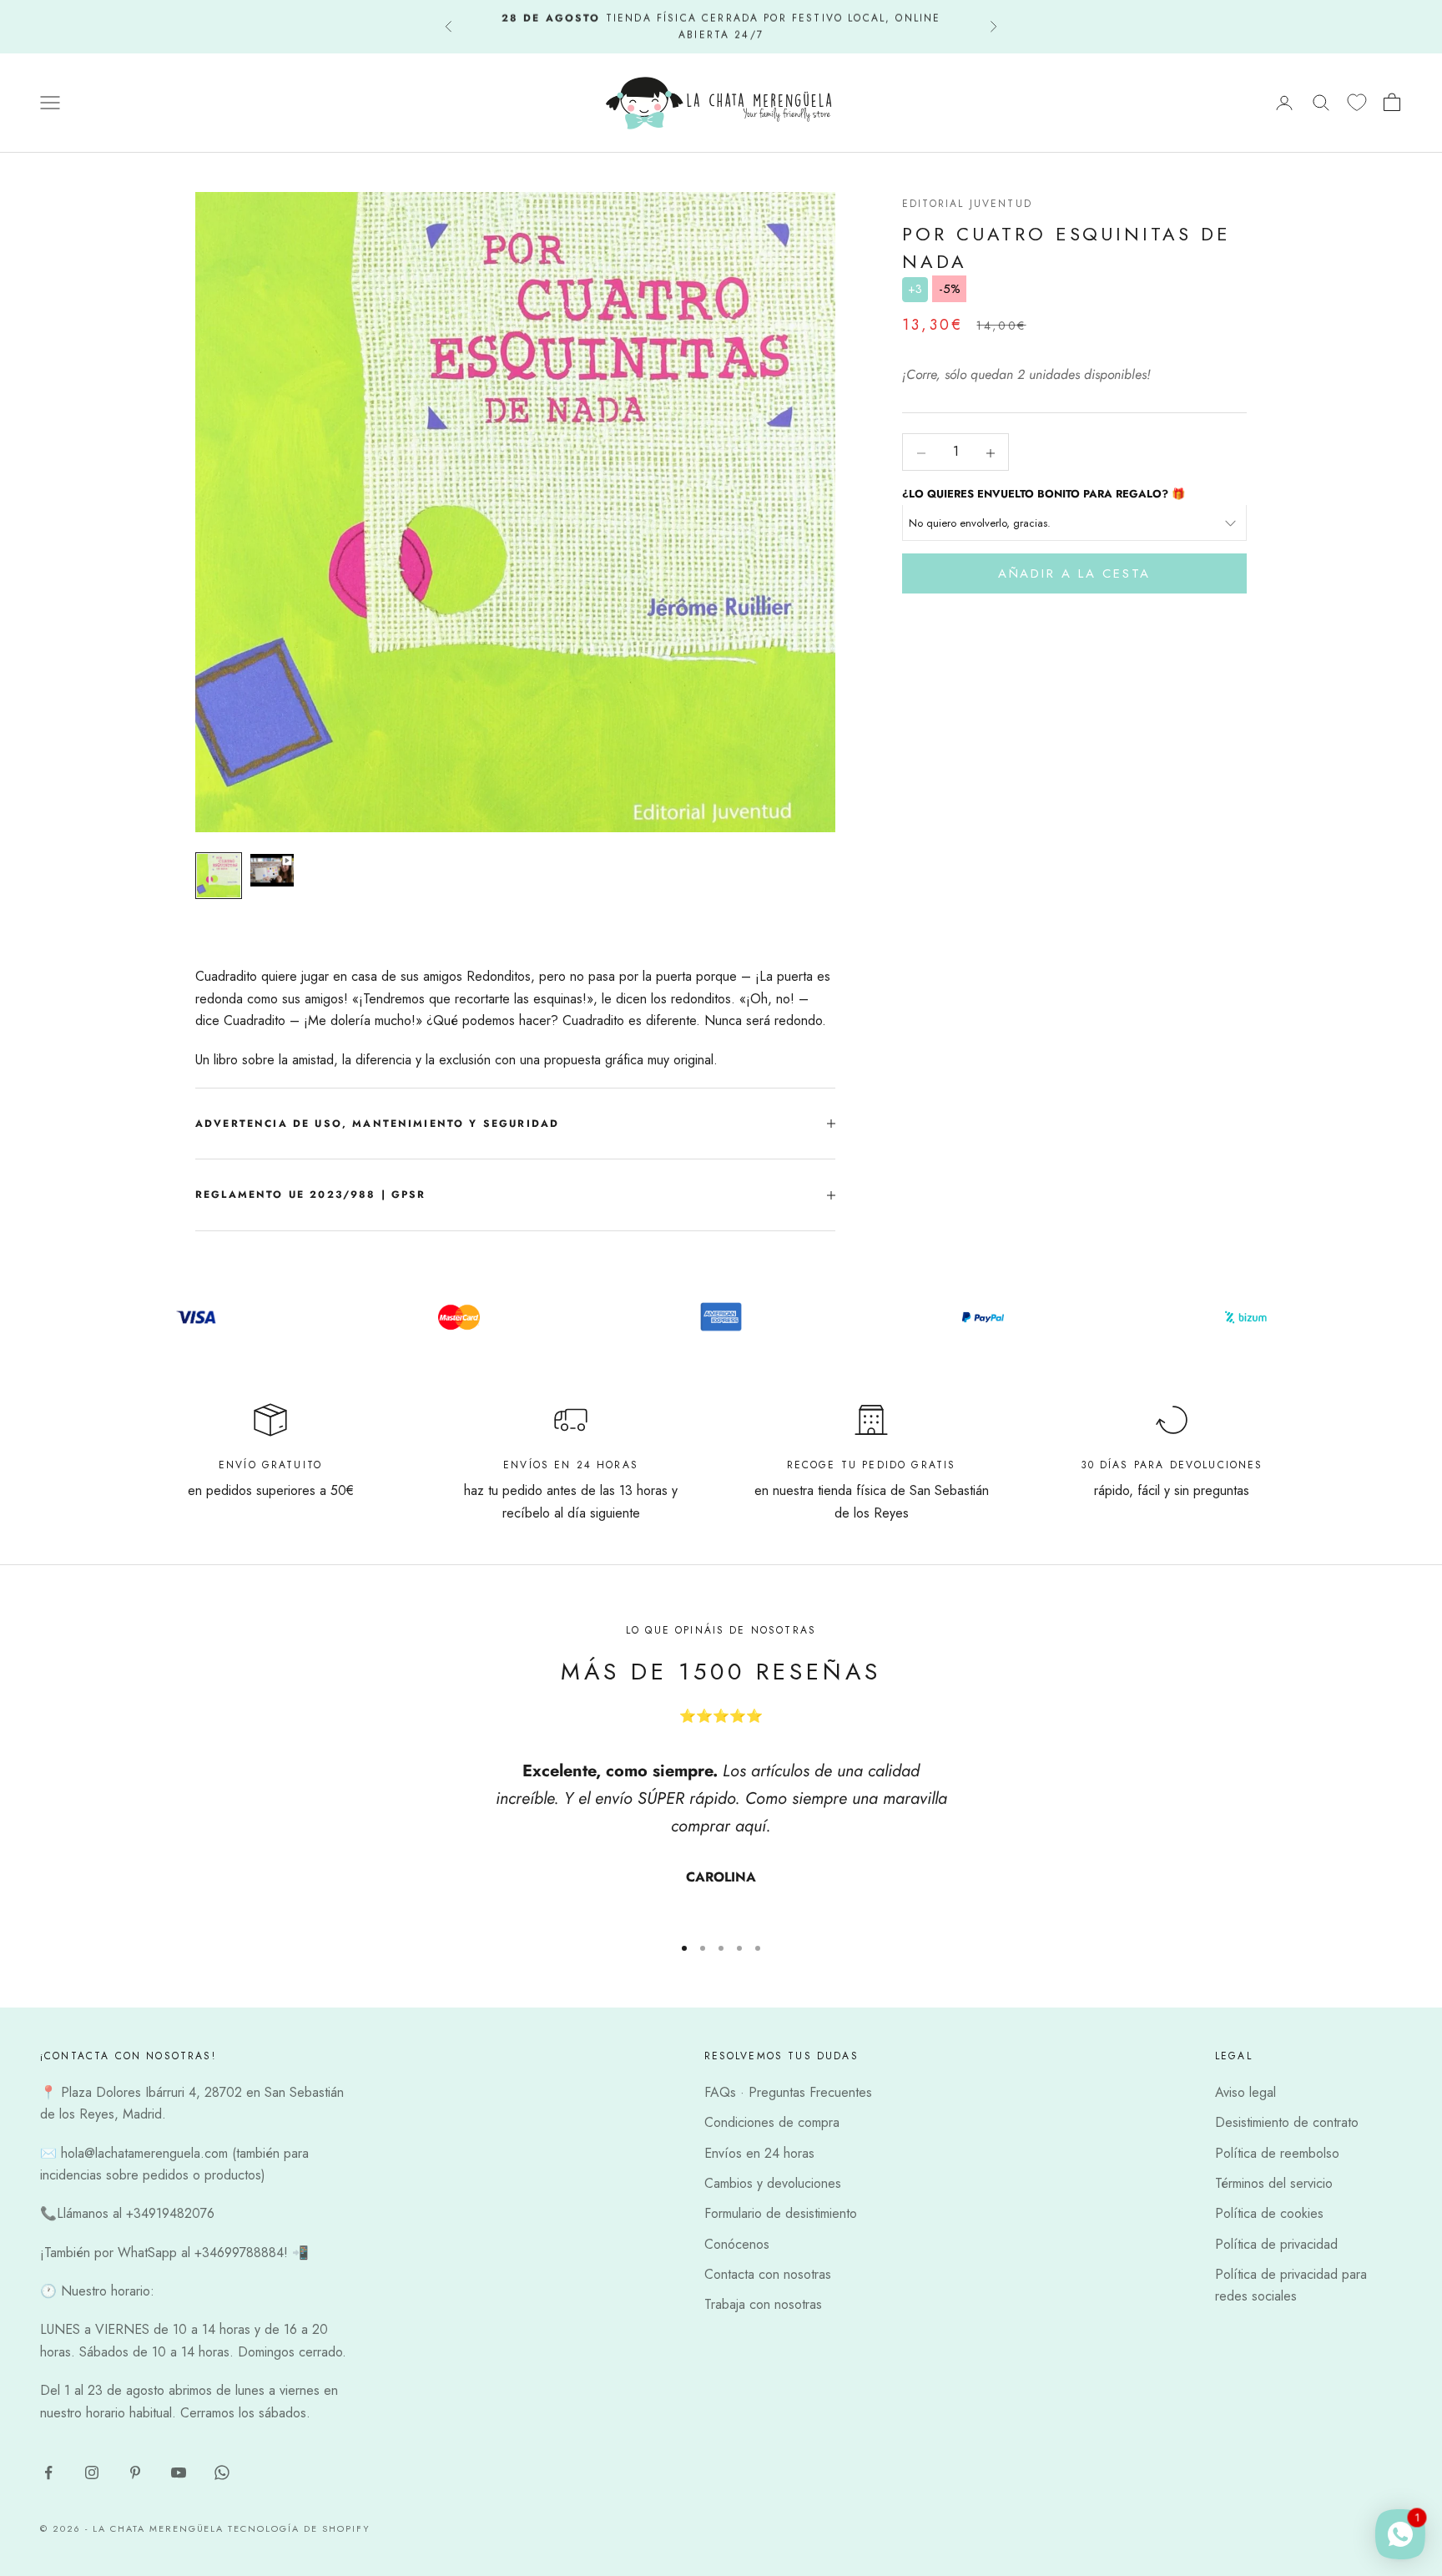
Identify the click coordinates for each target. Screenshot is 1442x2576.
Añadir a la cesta (1074, 574)
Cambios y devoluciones (773, 2183)
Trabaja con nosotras (763, 2304)
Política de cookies (1269, 2213)
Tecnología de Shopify (299, 2528)
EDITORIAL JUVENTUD (967, 204)
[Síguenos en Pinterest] (135, 2472)
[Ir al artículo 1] (219, 876)
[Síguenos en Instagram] (92, 2472)
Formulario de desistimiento (781, 2213)
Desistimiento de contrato (1287, 2122)
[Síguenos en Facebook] (48, 2472)
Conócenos (737, 2244)
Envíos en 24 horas (759, 2153)
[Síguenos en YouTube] (179, 2472)
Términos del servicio (1274, 2183)
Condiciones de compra (772, 2122)
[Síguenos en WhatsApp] (222, 2472)
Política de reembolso (1277, 2153)
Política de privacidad (1276, 2244)
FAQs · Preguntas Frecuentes (788, 2092)
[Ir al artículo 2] (272, 870)
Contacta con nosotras (768, 2274)
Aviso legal (1245, 2092)
